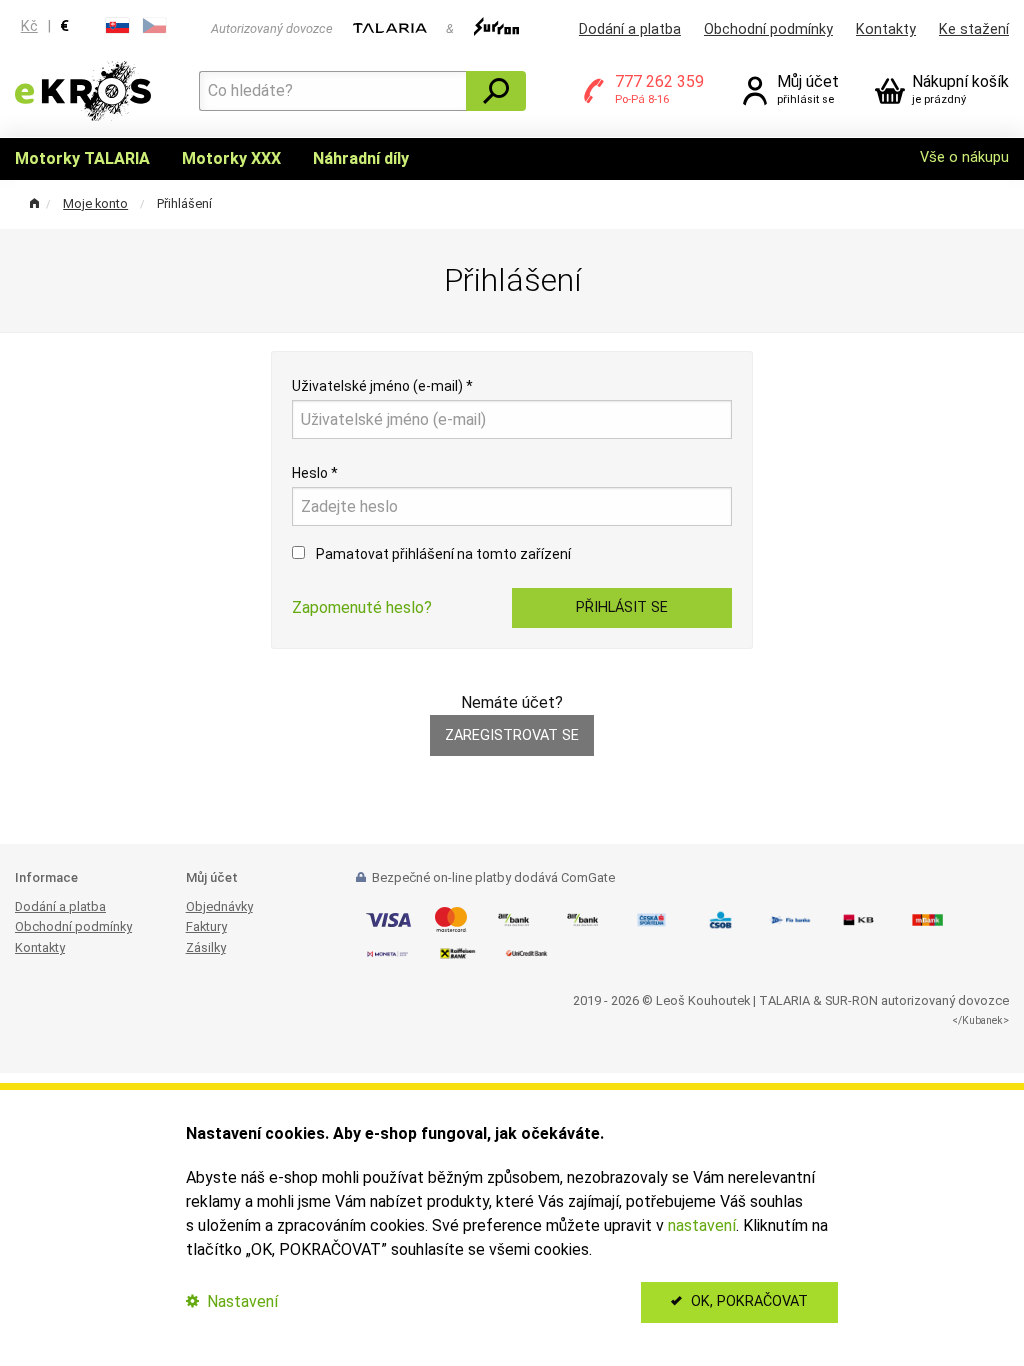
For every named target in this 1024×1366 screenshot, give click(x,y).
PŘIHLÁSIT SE (622, 607)
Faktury (206, 926)
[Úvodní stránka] (83, 89)
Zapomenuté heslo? (362, 607)
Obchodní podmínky (768, 29)
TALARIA (784, 1000)
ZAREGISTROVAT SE (512, 735)
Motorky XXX (231, 158)
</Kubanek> (980, 1020)
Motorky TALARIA (82, 158)
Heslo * (315, 473)
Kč (29, 26)
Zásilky (206, 947)
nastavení (702, 1225)
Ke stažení (974, 29)
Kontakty (886, 29)
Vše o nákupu (964, 157)
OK (747, 1301)
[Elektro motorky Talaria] (389, 29)
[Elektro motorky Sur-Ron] (496, 29)
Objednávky (219, 906)
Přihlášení (184, 203)
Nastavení (240, 1301)
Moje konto (95, 203)
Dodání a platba (630, 29)
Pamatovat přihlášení (442, 554)
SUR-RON (851, 1000)
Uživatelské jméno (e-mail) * (382, 386)
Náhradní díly (361, 158)
